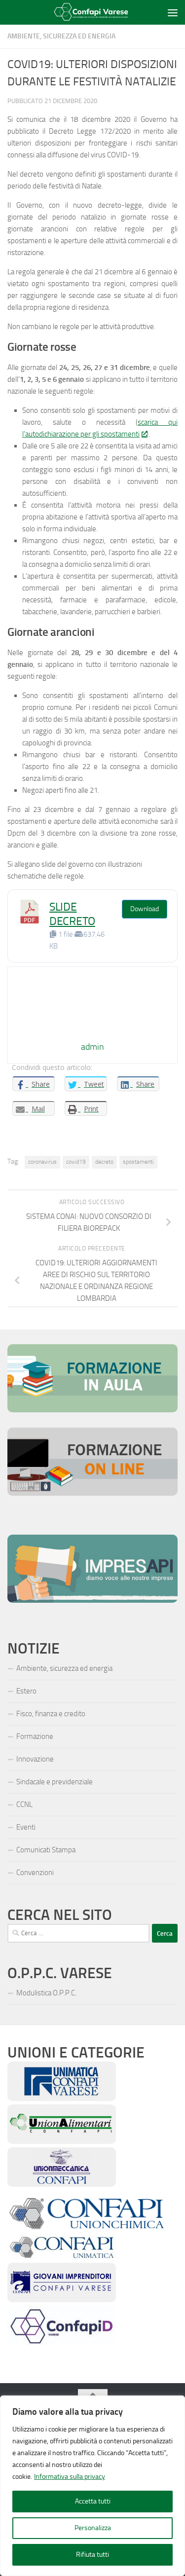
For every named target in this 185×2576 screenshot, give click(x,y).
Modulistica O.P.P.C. (46, 1993)
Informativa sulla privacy (70, 2477)
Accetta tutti (93, 2501)
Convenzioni (35, 1873)
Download (145, 909)
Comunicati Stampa (46, 1850)
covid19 (76, 1162)
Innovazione (35, 1759)
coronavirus (42, 1162)
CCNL (24, 1804)
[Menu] (173, 12)
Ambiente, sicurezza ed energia (61, 36)
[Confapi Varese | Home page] (86, 13)
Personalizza (93, 2528)
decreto (104, 1162)
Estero (26, 1691)
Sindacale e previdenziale (55, 1782)
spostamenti (138, 1162)
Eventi (26, 1827)
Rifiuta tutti (92, 2555)
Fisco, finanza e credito (51, 1714)
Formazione (35, 1736)
